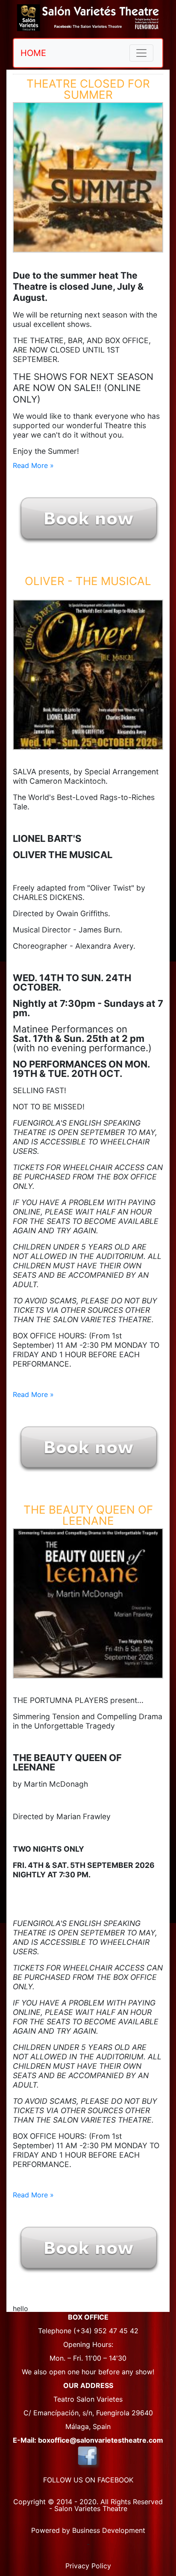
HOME (33, 53)
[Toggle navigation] (141, 53)
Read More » (33, 465)
